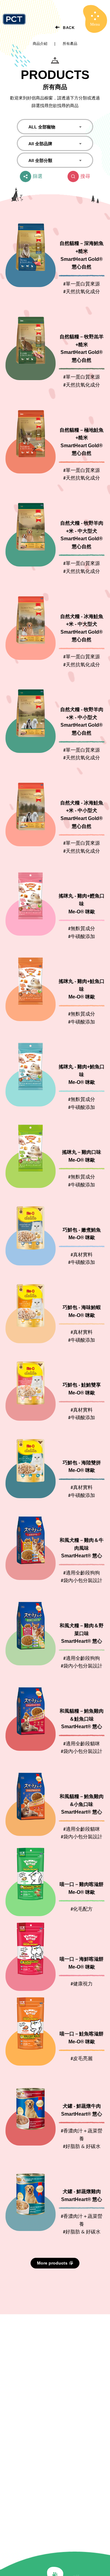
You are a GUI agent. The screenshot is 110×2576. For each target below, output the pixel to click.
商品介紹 (40, 44)
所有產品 (70, 44)
